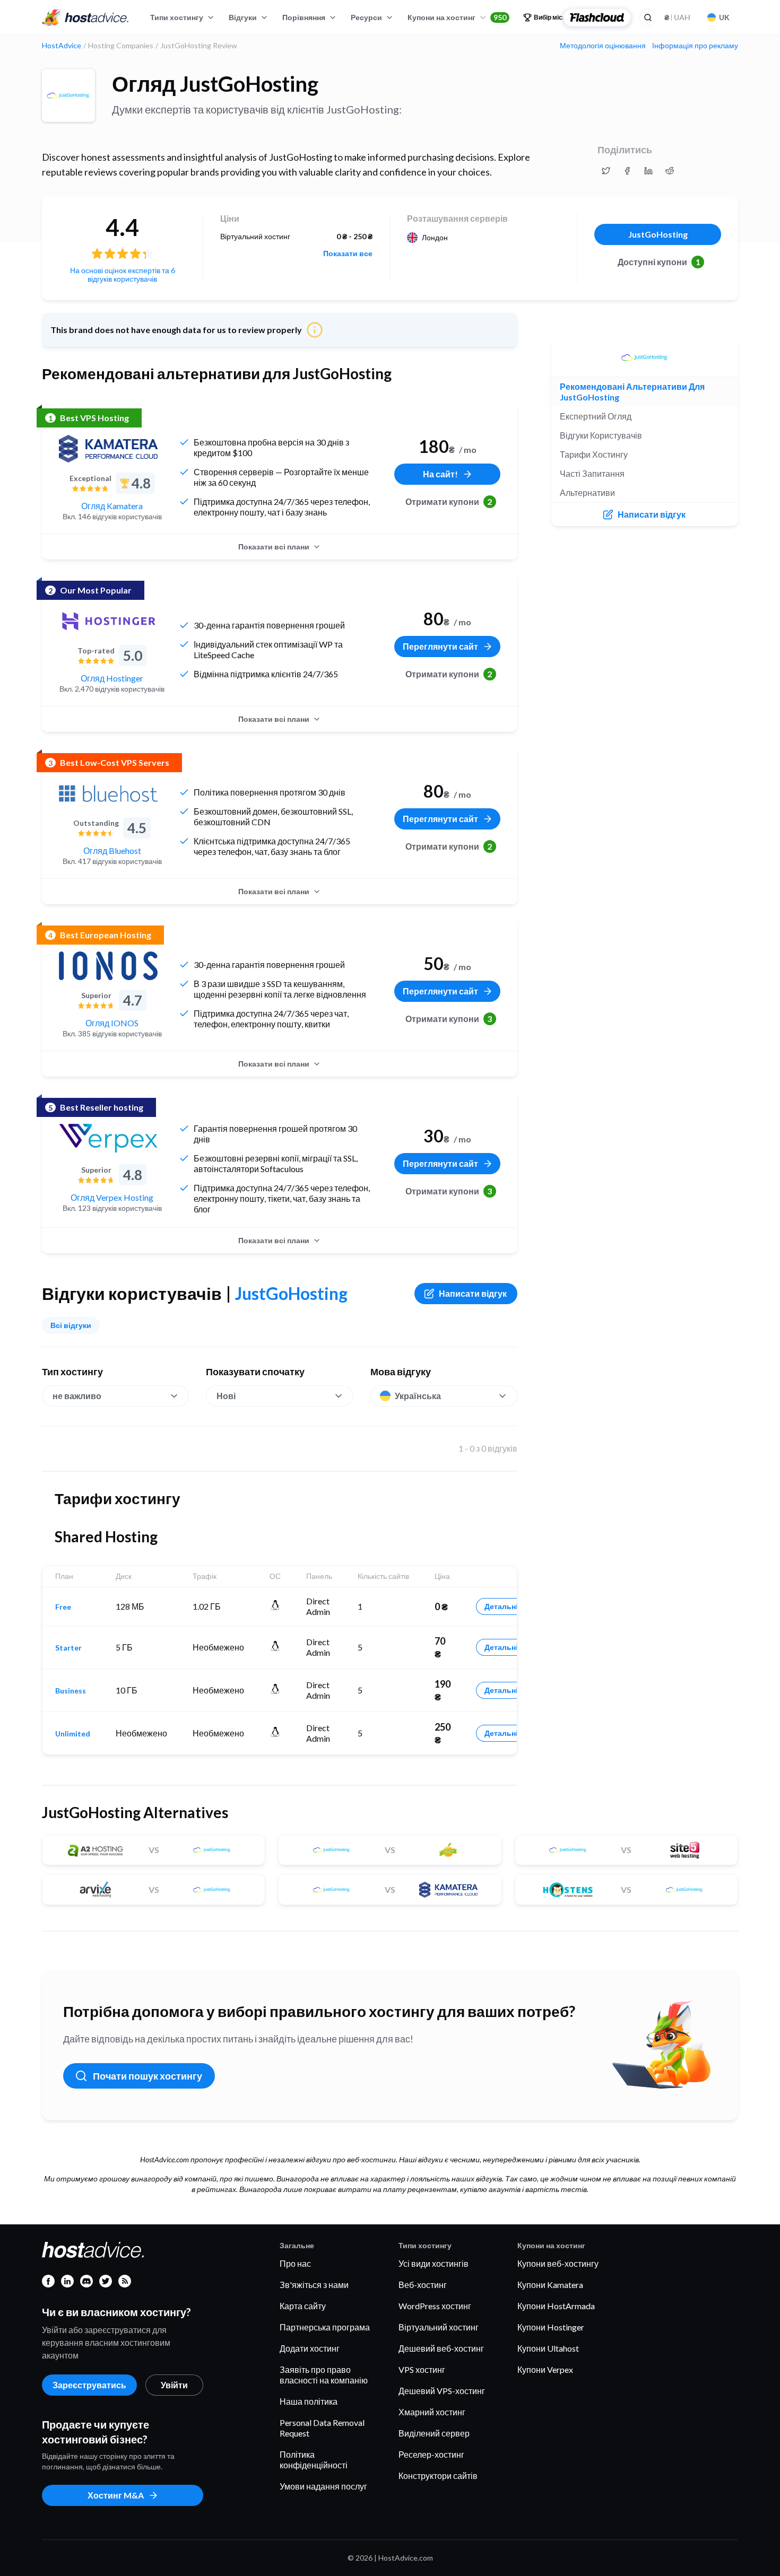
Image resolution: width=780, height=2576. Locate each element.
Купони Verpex (545, 2369)
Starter (68, 1648)
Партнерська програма (325, 2327)
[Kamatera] (108, 449)
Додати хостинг (310, 2348)
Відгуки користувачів (601, 435)
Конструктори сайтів (438, 2475)
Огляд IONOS (112, 1023)
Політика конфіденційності (314, 2460)
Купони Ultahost (548, 2348)
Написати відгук (473, 1293)
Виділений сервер (434, 2433)
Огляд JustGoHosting (215, 84)
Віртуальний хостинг (439, 2327)
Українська (418, 1396)
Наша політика (309, 2401)
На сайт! (440, 474)
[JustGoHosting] (68, 95)
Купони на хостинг (457, 17)
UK (724, 17)
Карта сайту (303, 2306)
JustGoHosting (658, 234)
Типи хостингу (177, 17)
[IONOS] (108, 966)
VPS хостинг (422, 2369)
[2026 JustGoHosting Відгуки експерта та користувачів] (606, 171)
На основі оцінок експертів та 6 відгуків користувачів (123, 274)
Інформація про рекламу (695, 46)
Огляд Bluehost (112, 850)
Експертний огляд (596, 416)
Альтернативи (587, 492)
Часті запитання (592, 473)
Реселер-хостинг (431, 2454)
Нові (226, 1396)
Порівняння (304, 17)
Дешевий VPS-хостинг (442, 2391)
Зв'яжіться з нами (314, 2285)
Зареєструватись (89, 2385)
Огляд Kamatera (112, 506)
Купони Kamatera (550, 2285)
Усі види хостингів (434, 2263)
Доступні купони (659, 262)
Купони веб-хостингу (558, 2263)
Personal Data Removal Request (322, 2428)
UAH (677, 17)
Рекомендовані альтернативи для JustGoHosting (632, 392)
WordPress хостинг (435, 2306)
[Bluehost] (108, 793)
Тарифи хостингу (594, 454)
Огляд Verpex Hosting (112, 1197)
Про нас (295, 2263)
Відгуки (243, 17)
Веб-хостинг (423, 2285)
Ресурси (366, 17)
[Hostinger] (108, 621)
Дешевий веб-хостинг (441, 2348)
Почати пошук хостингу (148, 2076)
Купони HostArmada (556, 2306)
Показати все (348, 254)
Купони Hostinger (551, 2327)
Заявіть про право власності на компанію (324, 2375)
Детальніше (506, 1606)
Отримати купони (449, 501)
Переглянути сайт (440, 646)
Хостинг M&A (116, 2495)
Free (63, 1607)
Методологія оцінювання (603, 46)
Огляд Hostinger (112, 678)
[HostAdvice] (85, 18)
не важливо (77, 1396)
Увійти (174, 2385)
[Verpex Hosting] (108, 1138)
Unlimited (73, 1734)
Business (71, 1691)
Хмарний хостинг (432, 2412)
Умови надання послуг (323, 2486)
